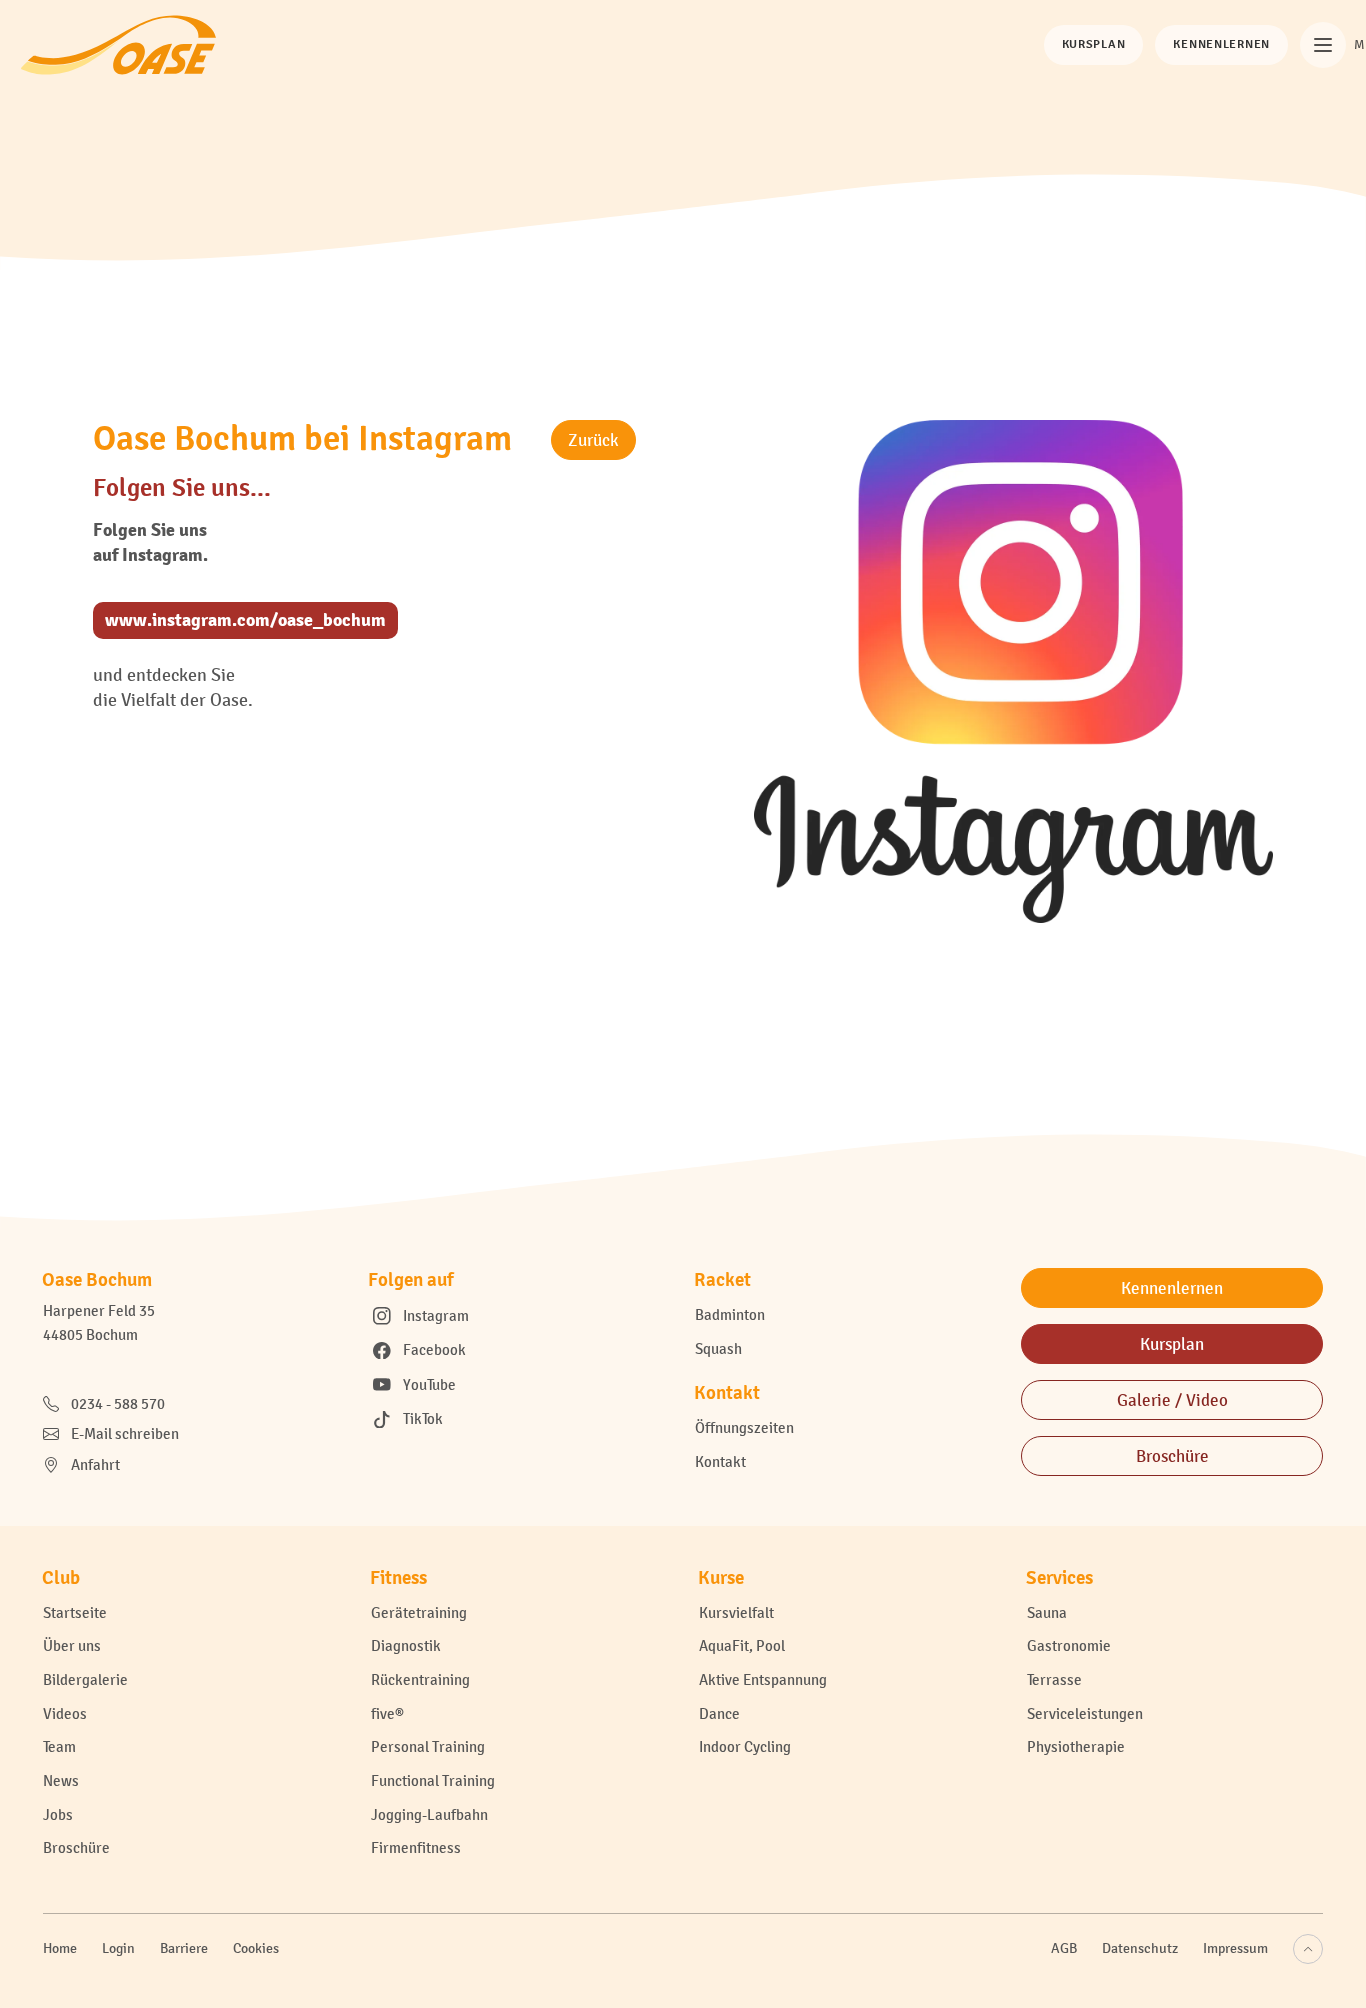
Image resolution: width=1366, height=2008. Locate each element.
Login (118, 1948)
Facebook (434, 1349)
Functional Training (433, 1780)
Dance (719, 1713)
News (61, 1780)
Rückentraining (420, 1679)
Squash (718, 1348)
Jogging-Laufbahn (429, 1814)
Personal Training (428, 1746)
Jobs (58, 1814)
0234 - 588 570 (118, 1403)
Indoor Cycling (745, 1746)
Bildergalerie (85, 1679)
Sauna (1047, 1612)
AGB (1064, 1948)
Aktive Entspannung (763, 1679)
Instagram (436, 1315)
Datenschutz (1140, 1948)
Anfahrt (95, 1464)
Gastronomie (1069, 1645)
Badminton (730, 1314)
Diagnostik (406, 1645)
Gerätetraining (419, 1612)
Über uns (72, 1645)
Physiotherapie (1076, 1746)
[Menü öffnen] (1323, 45)
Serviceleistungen (1085, 1713)
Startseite (75, 1612)
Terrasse (1054, 1679)
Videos (65, 1713)
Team (59, 1746)
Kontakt (720, 1461)
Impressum (1235, 1948)
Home (60, 1948)
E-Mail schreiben (125, 1433)
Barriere (184, 1948)
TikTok (423, 1418)
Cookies (256, 1948)
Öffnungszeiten (744, 1427)
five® (387, 1713)
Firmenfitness (416, 1847)
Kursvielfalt (736, 1612)
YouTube (429, 1384)
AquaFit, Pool (742, 1645)
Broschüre (76, 1847)
